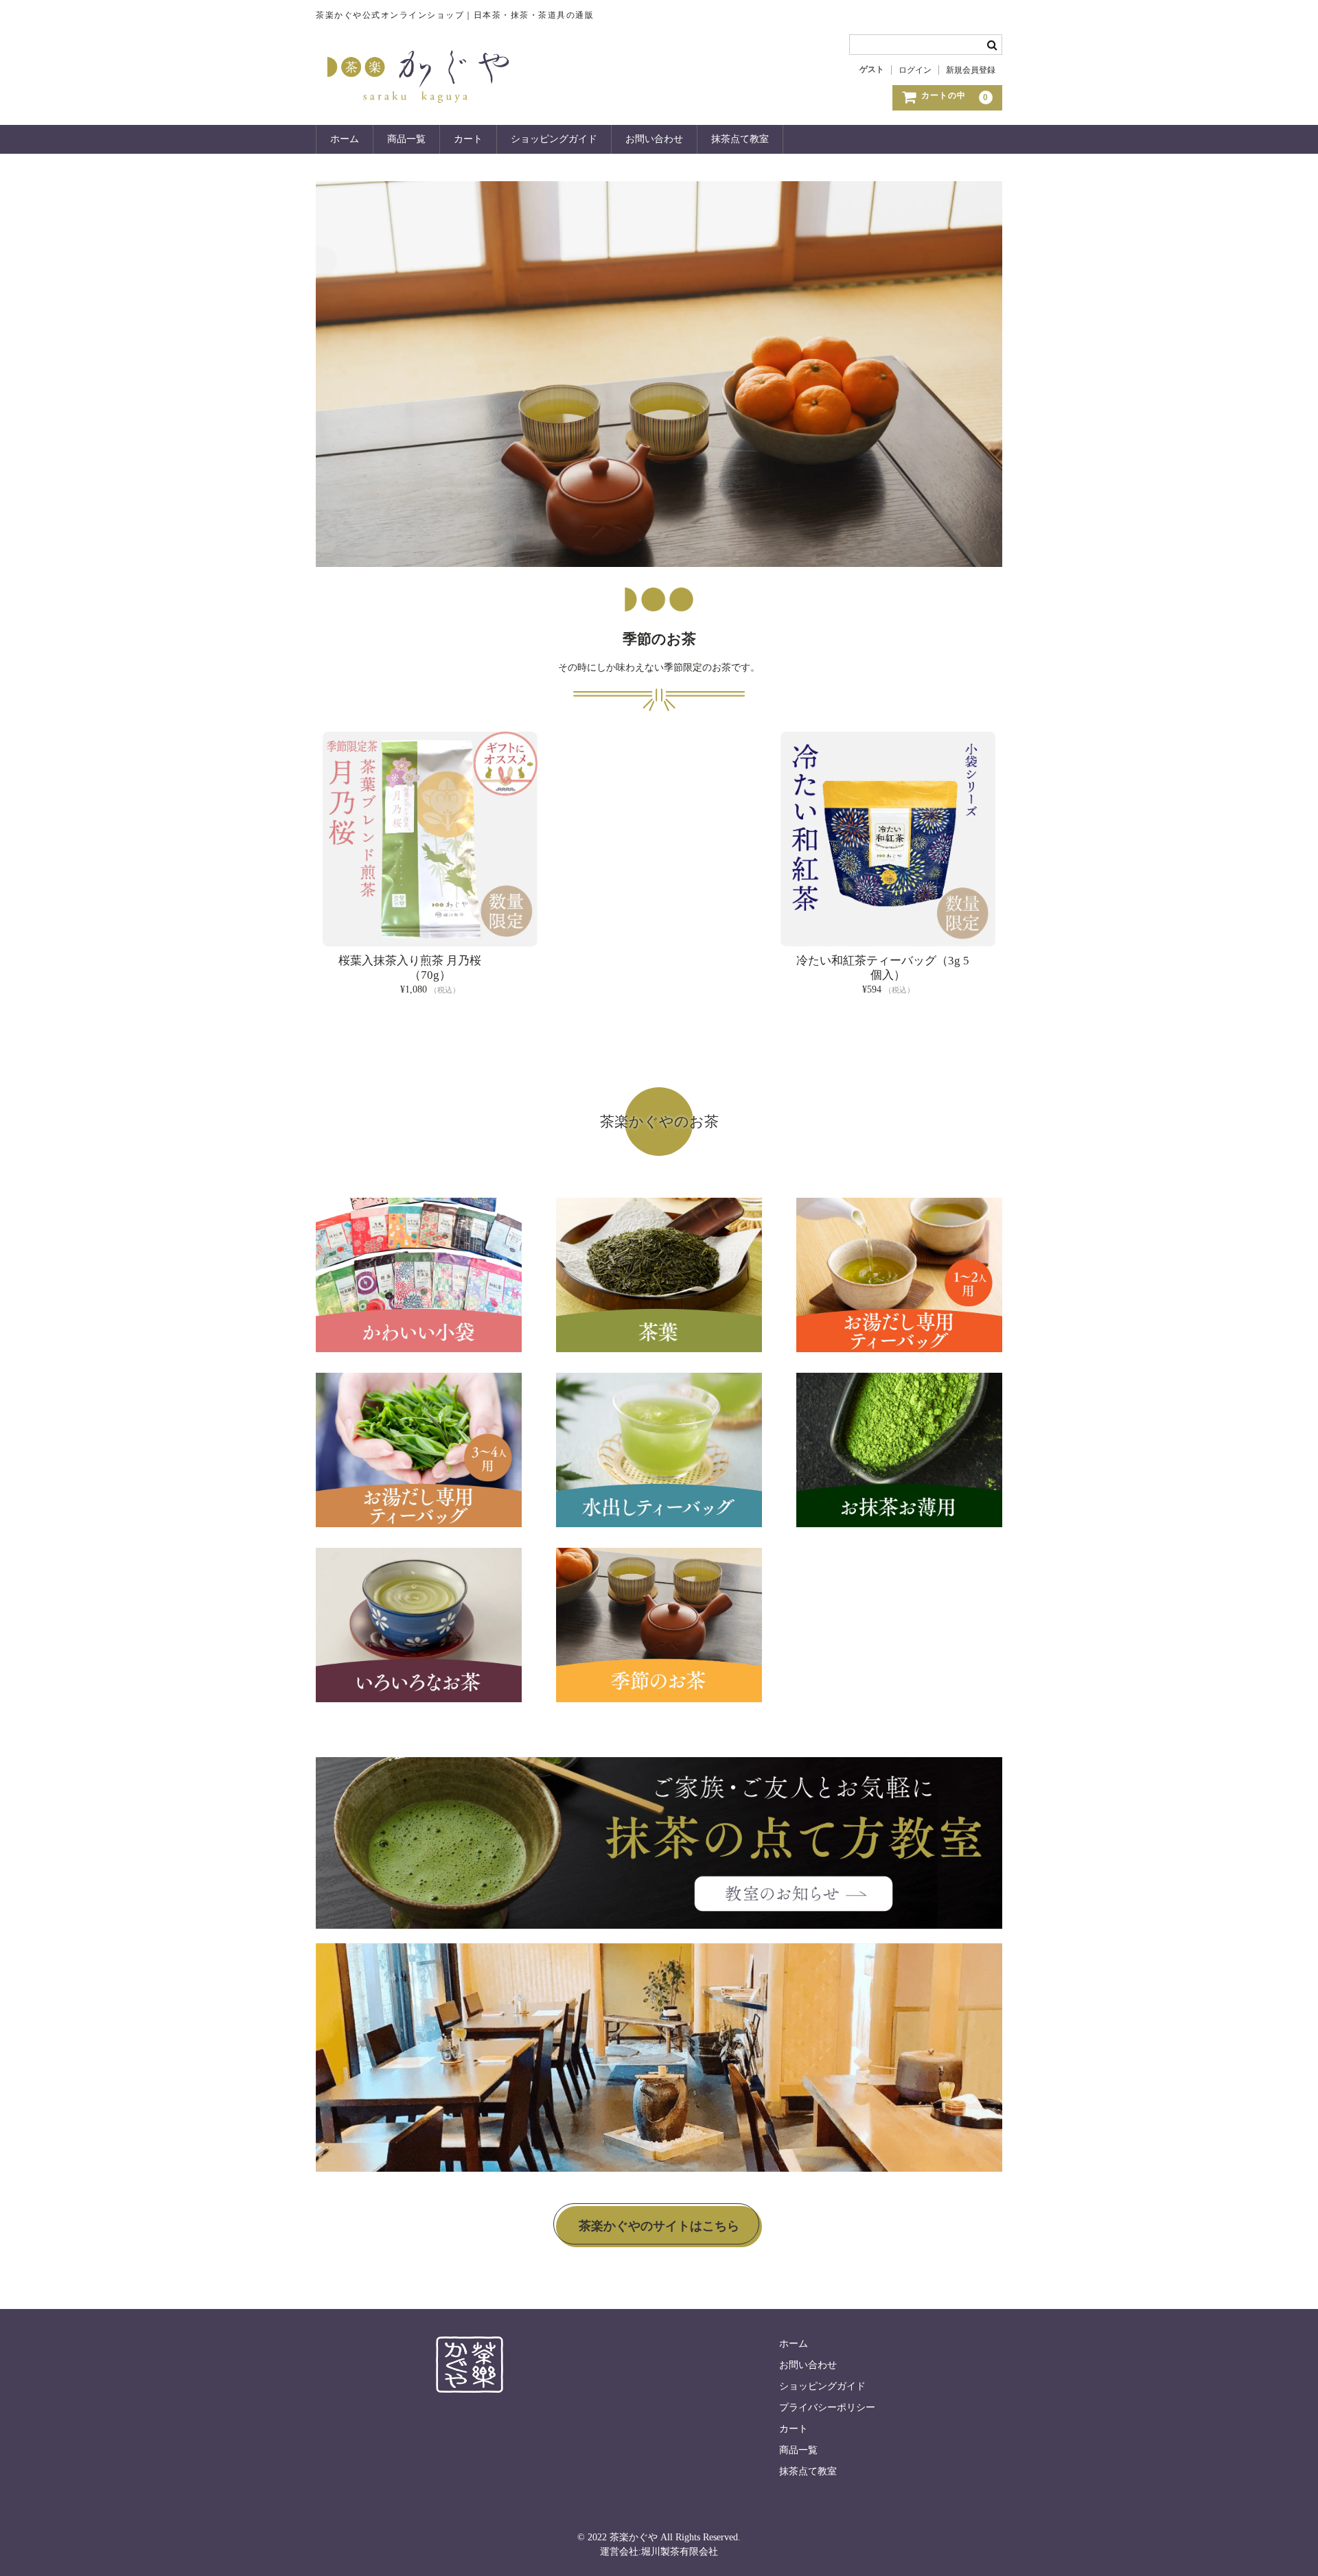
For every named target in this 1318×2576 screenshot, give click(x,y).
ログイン (915, 70)
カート (468, 139)
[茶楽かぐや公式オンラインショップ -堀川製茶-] (418, 106)
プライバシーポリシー (827, 2407)
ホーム (345, 139)
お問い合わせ (654, 139)
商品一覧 (406, 139)
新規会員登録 (971, 70)
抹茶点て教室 (740, 139)
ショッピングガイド (554, 139)
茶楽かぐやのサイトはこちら (659, 2226)
